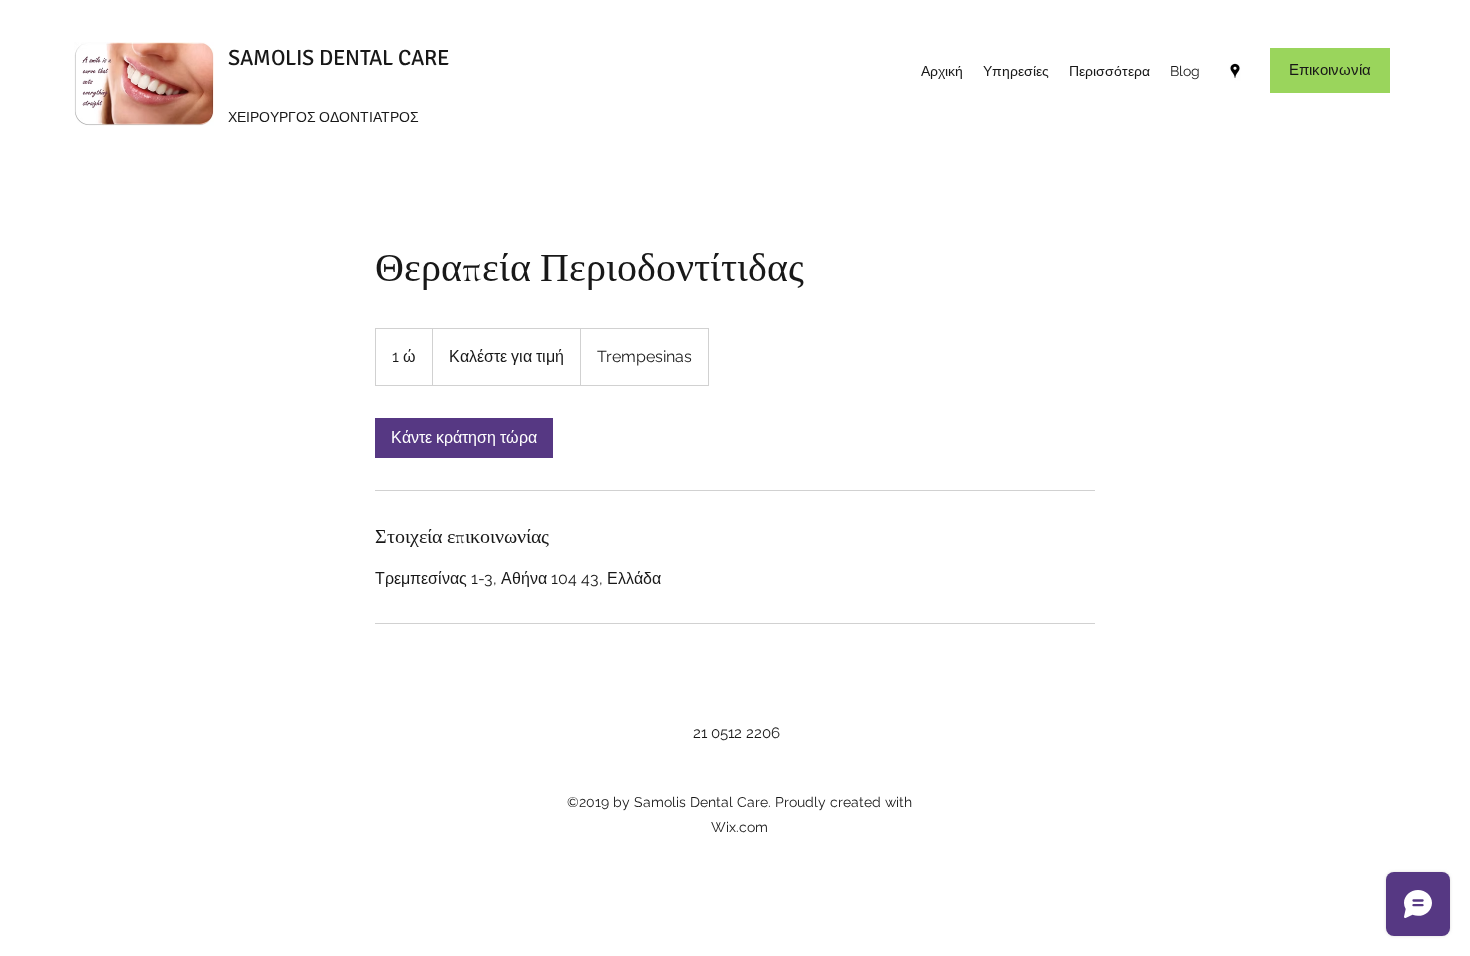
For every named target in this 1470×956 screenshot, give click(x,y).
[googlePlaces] (1235, 71)
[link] (464, 438)
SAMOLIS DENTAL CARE (338, 57)
